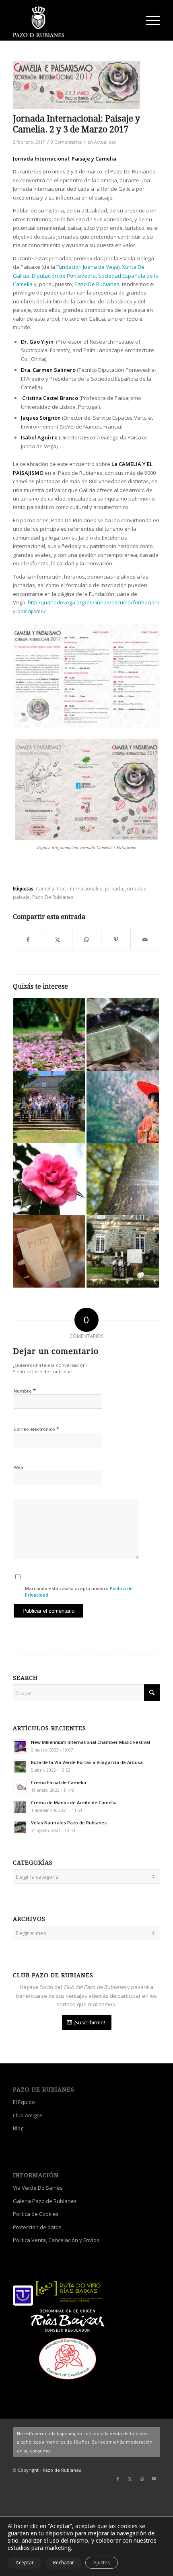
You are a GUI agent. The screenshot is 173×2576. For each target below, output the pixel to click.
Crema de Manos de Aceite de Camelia (74, 1802)
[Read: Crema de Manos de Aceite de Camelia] (20, 1807)
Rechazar (64, 2563)
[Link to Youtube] (154, 2479)
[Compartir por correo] (145, 940)
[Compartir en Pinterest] (116, 940)
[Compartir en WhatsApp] (87, 940)
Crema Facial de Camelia (59, 1782)
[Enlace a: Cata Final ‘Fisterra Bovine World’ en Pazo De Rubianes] (49, 1107)
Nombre (25, 1391)
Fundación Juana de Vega (87, 267)
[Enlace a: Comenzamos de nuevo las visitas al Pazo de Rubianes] (49, 1035)
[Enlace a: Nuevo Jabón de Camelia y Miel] (49, 1251)
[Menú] (149, 20)
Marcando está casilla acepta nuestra (79, 1592)
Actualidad (105, 142)
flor (61, 888)
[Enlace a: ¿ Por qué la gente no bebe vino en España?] (123, 1251)
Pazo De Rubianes (97, 284)
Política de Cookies (36, 2214)
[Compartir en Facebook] (28, 940)
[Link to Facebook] (118, 2479)
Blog (18, 2128)
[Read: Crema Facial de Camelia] (20, 1787)
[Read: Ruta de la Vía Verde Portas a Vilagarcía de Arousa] (20, 1767)
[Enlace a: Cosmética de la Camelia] (49, 1179)
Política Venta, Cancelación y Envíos (56, 2240)
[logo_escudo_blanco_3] (72, 22)
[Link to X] (130, 2479)
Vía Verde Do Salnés (38, 2188)
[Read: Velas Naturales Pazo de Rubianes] (20, 1827)
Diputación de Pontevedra (64, 276)
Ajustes (102, 2563)
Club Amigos (28, 2115)
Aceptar (25, 2563)
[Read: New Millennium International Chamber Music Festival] (20, 1747)
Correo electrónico (36, 1429)
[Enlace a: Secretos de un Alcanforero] (123, 1179)
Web (19, 1467)
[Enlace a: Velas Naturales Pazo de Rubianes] (123, 1035)
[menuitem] (149, 20)
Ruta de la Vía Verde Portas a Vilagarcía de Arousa (87, 1762)
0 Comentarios (66, 142)
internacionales (85, 888)
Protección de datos (37, 2227)
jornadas (136, 888)
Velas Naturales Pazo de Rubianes (69, 1823)
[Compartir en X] (58, 940)
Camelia (45, 888)
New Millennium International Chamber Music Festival (91, 1742)
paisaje (21, 897)
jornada (114, 888)
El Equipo (24, 2102)
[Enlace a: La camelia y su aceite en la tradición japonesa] (123, 1107)
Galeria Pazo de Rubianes (45, 2201)
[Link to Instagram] (142, 2479)
